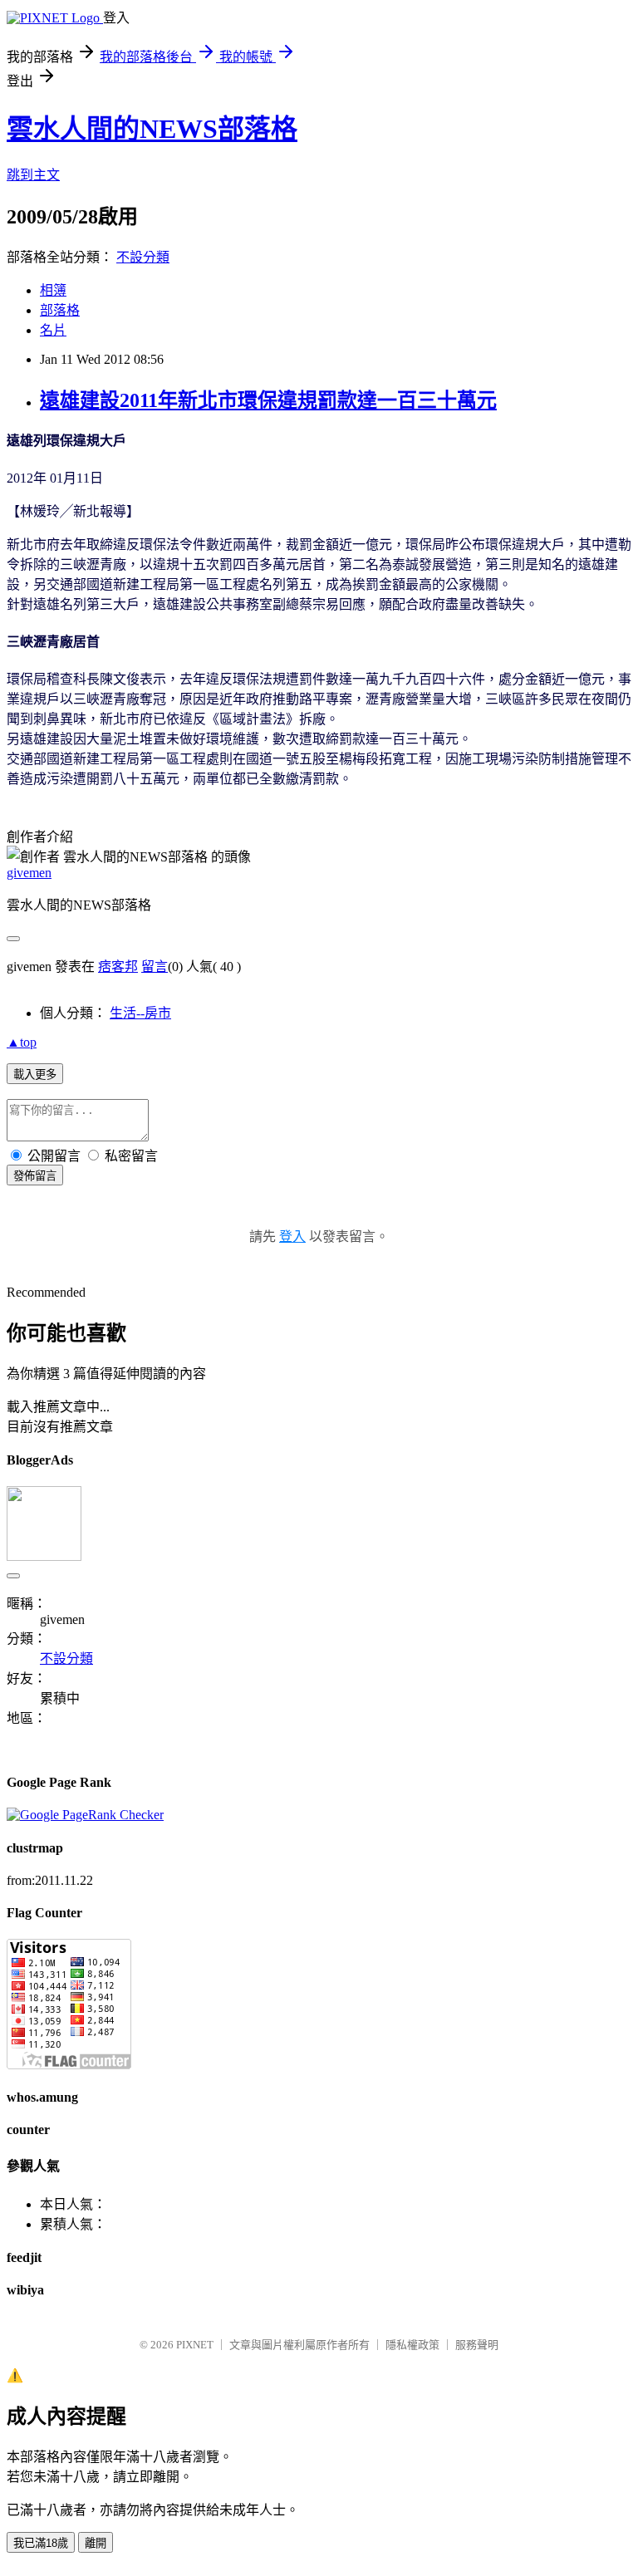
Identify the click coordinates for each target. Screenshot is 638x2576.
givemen (29, 873)
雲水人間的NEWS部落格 (152, 129)
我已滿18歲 (41, 2543)
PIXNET (195, 2345)
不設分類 (143, 257)
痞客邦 (118, 967)
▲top (22, 1042)
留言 (155, 967)
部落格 (60, 310)
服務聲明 (477, 2345)
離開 (96, 2543)
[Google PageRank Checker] (85, 1815)
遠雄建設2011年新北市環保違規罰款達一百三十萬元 (268, 400)
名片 (53, 330)
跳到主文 (33, 175)
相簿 (53, 290)
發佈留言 (35, 1176)
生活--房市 (140, 1013)
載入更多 (35, 1075)
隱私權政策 (412, 2345)
